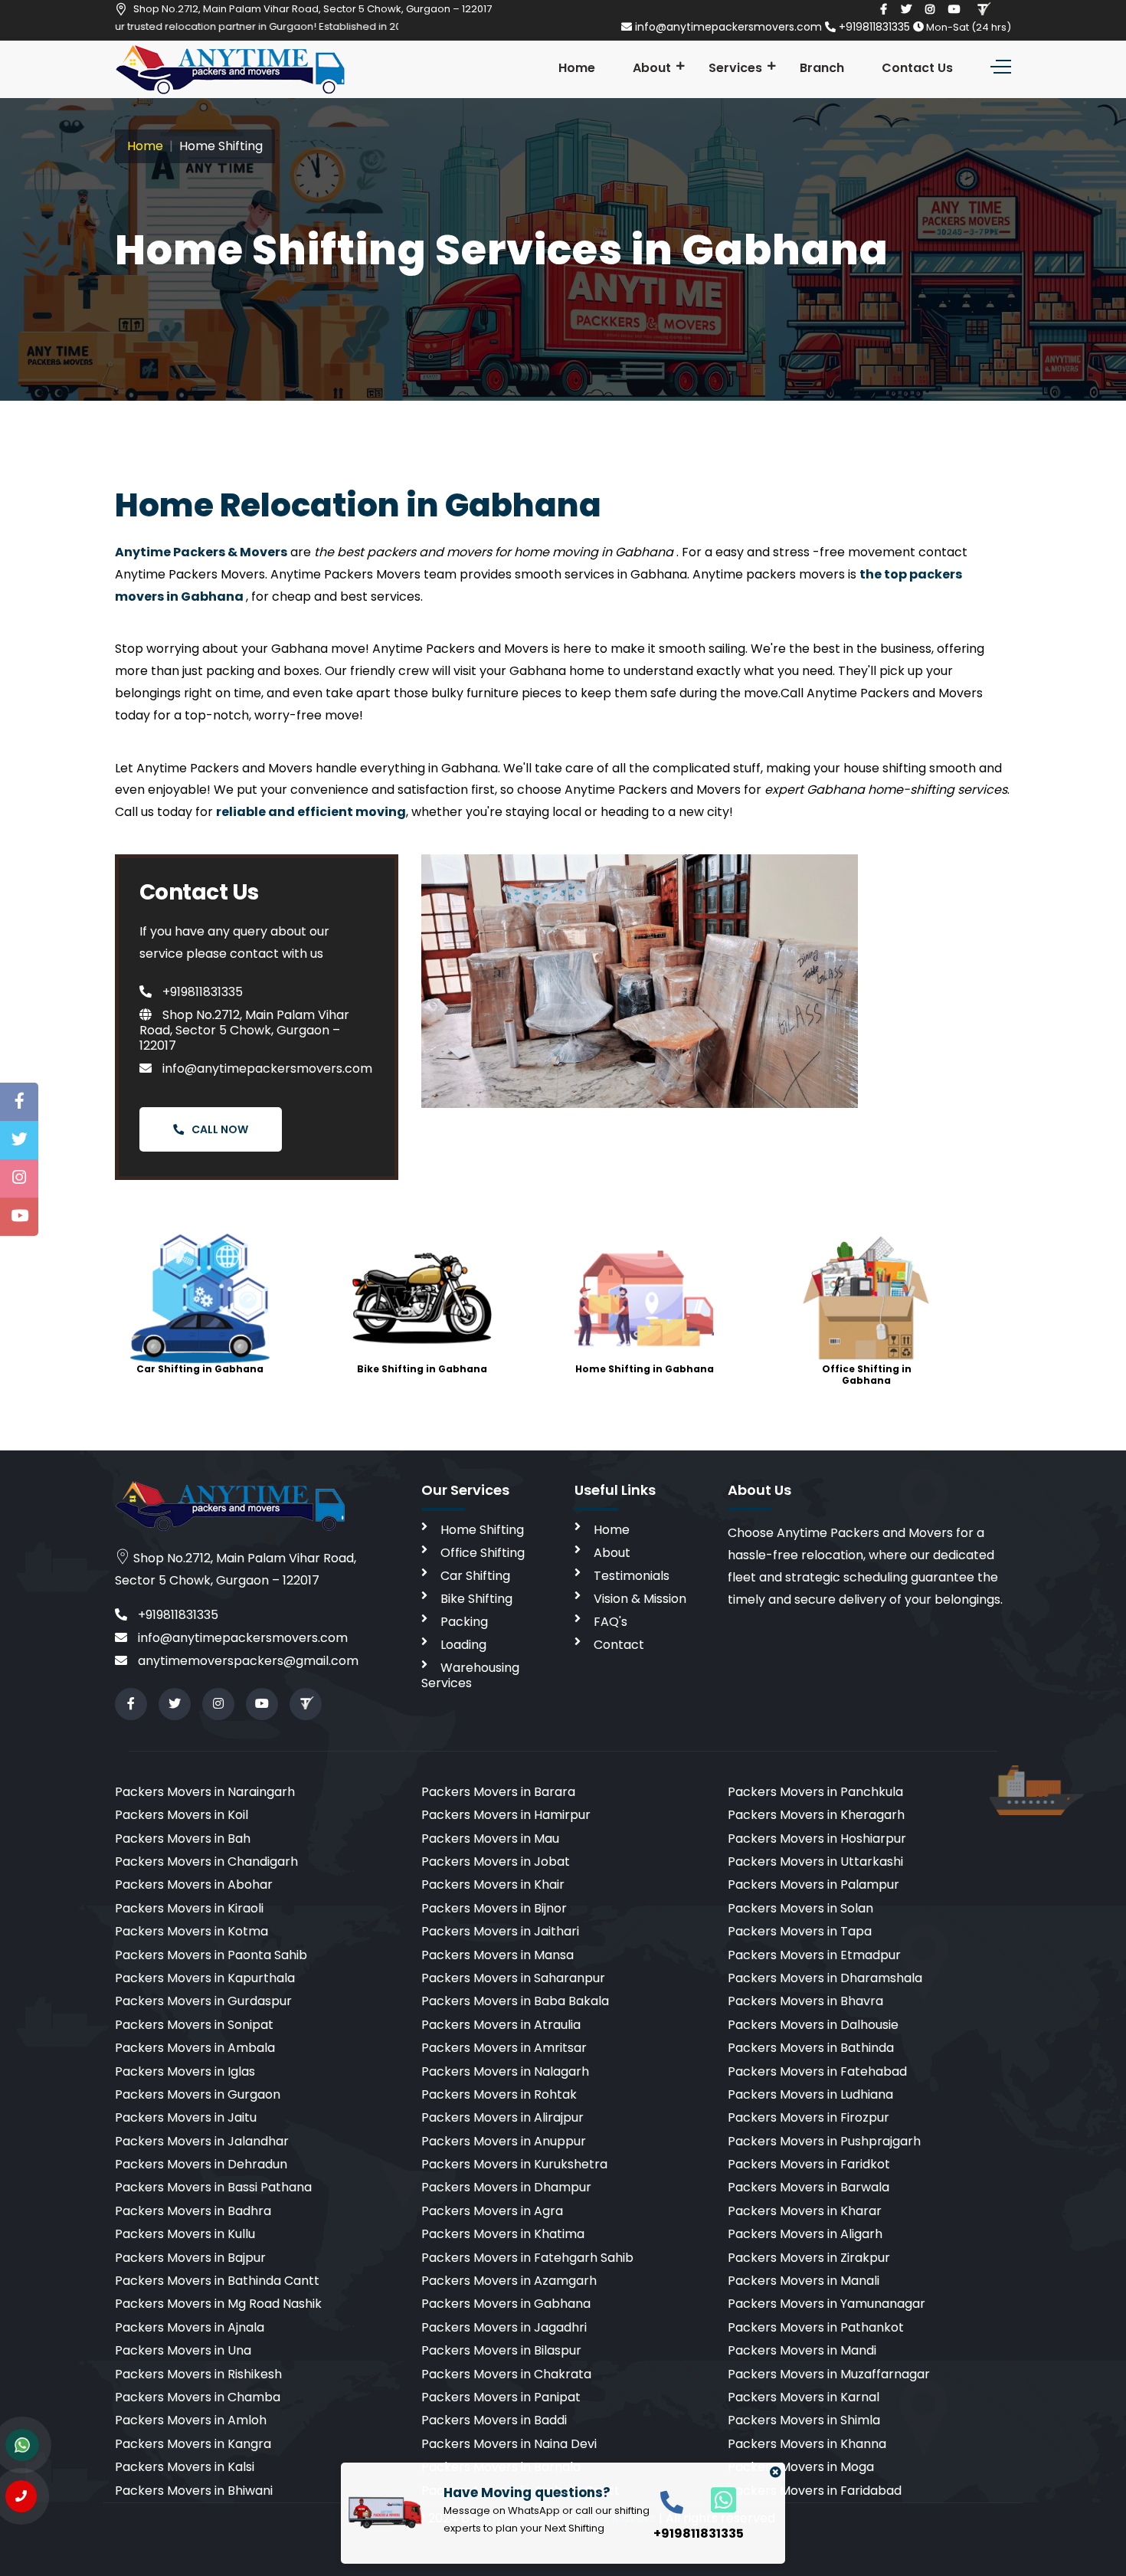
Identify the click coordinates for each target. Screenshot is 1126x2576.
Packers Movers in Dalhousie (813, 2025)
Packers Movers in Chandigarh (206, 1862)
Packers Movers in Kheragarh (816, 1815)
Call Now (220, 1129)
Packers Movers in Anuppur (504, 2141)
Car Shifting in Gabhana (200, 1369)
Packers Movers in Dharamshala (825, 1978)
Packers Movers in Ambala (195, 2048)
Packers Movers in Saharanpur (513, 1978)
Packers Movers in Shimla (804, 2420)
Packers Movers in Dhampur (506, 2187)
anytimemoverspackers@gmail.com (247, 1661)
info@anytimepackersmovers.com (728, 27)
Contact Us (917, 68)
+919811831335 (874, 27)
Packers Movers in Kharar (805, 2211)
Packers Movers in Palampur (813, 1884)
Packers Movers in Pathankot (816, 2327)
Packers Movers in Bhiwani (194, 2491)
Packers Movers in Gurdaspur (203, 2001)
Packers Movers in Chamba (198, 2397)
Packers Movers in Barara (498, 1792)
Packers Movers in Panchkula (815, 1792)
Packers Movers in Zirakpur (809, 2258)
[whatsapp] (715, 2499)
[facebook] (884, 9)
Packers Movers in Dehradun (201, 2164)
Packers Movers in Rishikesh (198, 2374)
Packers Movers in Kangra (193, 2444)
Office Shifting (483, 1553)
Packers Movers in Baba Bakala (515, 2001)
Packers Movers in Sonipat (194, 2025)
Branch (822, 68)
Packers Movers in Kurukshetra (514, 2164)
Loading (463, 1645)
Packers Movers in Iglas (185, 2071)
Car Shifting (475, 1576)
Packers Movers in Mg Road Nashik (218, 2304)
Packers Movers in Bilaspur (501, 2350)
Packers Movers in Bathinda (811, 2048)
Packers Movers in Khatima (503, 2234)
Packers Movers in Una (183, 2350)
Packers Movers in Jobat (496, 1862)
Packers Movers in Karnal (804, 2397)
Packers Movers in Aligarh (805, 2234)
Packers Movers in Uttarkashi (815, 1862)
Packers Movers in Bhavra (805, 2001)
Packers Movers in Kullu (185, 2234)
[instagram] (930, 9)
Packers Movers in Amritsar (504, 2048)
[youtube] (954, 9)
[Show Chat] (22, 2445)
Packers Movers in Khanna (807, 2444)
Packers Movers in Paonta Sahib (211, 1955)
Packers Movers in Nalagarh (505, 2071)
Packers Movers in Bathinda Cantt (217, 2281)
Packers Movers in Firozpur (808, 2117)
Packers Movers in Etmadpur (814, 1955)
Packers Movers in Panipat (501, 2397)
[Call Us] (21, 2496)
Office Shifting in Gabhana (867, 1374)
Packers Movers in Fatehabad (817, 2071)
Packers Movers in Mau (490, 1839)
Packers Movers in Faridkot (809, 2164)
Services (735, 68)
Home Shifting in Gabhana (645, 1369)
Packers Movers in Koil (182, 1815)
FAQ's (610, 1622)
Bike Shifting (476, 1599)
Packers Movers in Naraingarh (205, 1792)
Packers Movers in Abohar (194, 1884)
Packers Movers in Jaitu (186, 2117)
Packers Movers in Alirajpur (502, 2117)
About (652, 68)
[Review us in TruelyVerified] (983, 9)
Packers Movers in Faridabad (815, 2491)
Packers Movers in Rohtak (499, 2094)
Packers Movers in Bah (183, 1839)
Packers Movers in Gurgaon (198, 2094)
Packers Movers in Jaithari (500, 1931)
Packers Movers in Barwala (808, 2187)
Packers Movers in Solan (800, 1908)
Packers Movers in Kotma (191, 1931)
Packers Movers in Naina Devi (509, 2444)
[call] (672, 2501)
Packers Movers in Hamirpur (506, 1815)
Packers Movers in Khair (493, 1884)
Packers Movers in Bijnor (494, 1908)
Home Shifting (482, 1530)
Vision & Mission (640, 1599)
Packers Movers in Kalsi (185, 2467)
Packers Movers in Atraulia (501, 2025)
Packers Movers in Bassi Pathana (213, 2187)
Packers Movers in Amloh (191, 2420)
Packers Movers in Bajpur (190, 2258)
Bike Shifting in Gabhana (422, 1369)
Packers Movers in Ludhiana (810, 2094)
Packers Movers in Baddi (494, 2420)
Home (577, 68)
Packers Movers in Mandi (802, 2350)
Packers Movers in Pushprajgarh (824, 2141)
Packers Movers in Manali (804, 2281)
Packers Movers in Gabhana (506, 2304)
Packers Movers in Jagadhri (504, 2327)
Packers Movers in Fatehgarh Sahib (527, 2258)
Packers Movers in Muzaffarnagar (829, 2374)
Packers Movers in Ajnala (190, 2327)
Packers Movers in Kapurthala (205, 1978)
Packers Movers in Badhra (193, 2211)
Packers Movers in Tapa (800, 1931)
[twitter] (906, 9)
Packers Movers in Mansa (498, 1955)
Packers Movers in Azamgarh (509, 2281)
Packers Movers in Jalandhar (202, 2141)
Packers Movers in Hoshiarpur (817, 1839)
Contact (619, 1645)
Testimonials (632, 1576)
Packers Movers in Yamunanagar (826, 2304)
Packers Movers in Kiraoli (189, 1908)
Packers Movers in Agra (492, 2211)
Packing (464, 1622)
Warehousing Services (470, 1675)
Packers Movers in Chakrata (506, 2374)
